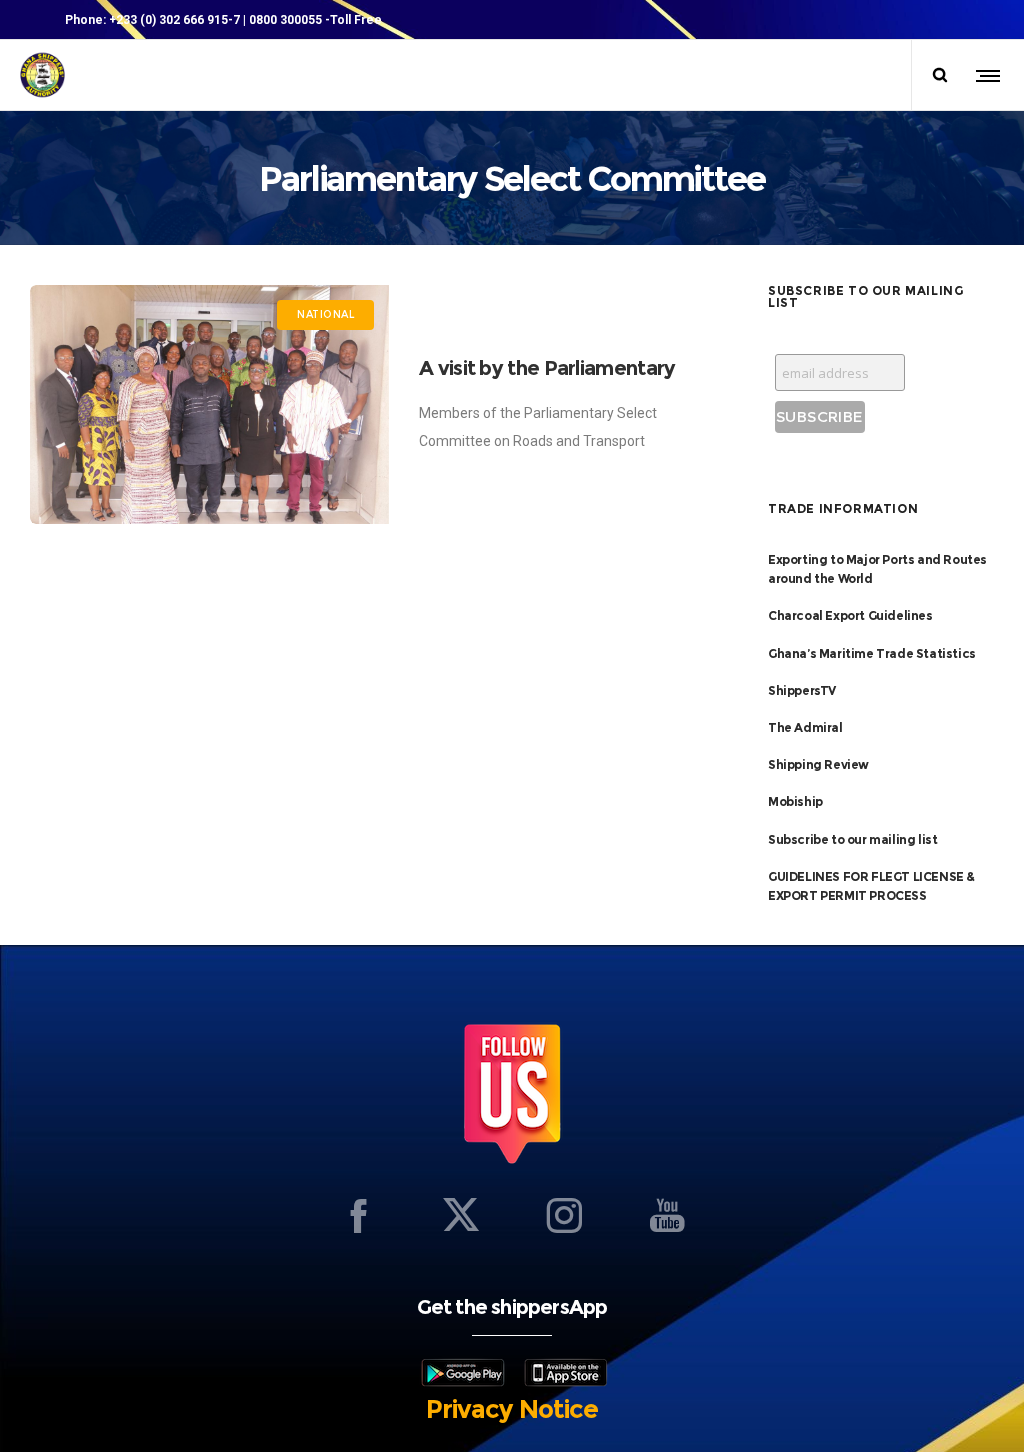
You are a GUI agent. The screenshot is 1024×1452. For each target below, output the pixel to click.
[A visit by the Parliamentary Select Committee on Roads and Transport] (209, 404)
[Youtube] (667, 1215)
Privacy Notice (512, 1409)
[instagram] (564, 1215)
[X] (461, 1215)
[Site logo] (42, 75)
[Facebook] (358, 1215)
